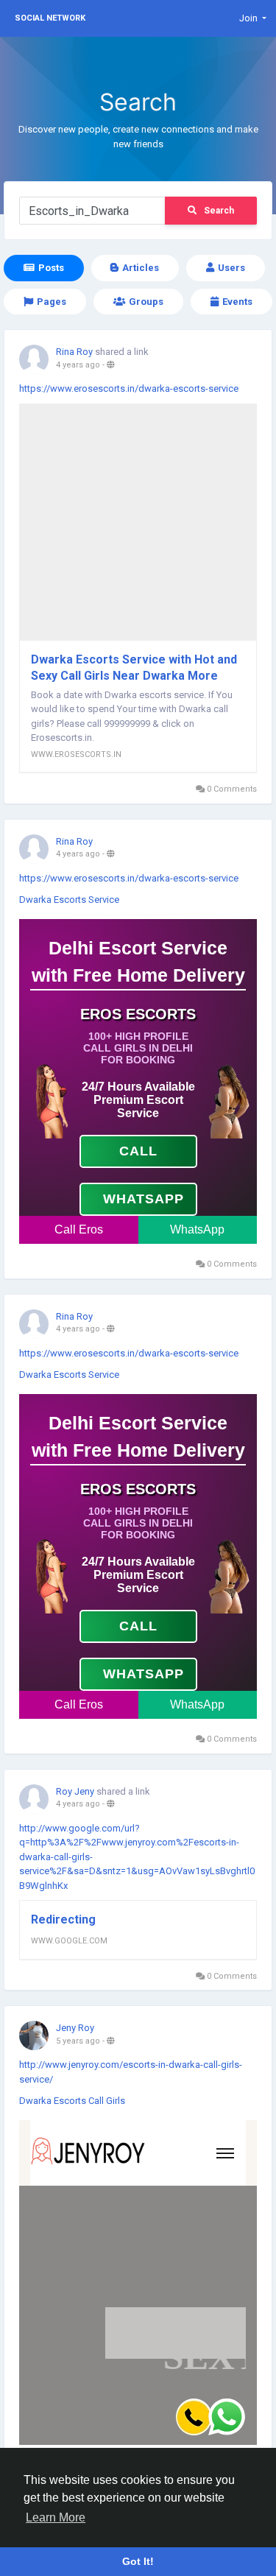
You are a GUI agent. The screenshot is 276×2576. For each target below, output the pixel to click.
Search (219, 211)
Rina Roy (74, 352)
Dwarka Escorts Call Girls (72, 2101)
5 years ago (78, 2041)
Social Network (50, 18)
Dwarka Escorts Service (69, 900)
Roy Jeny (75, 1791)
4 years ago (78, 365)
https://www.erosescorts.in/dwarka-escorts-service (129, 388)
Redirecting (63, 1919)
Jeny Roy (75, 2028)
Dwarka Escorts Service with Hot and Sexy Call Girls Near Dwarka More (134, 668)
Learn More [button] (56, 2517)
